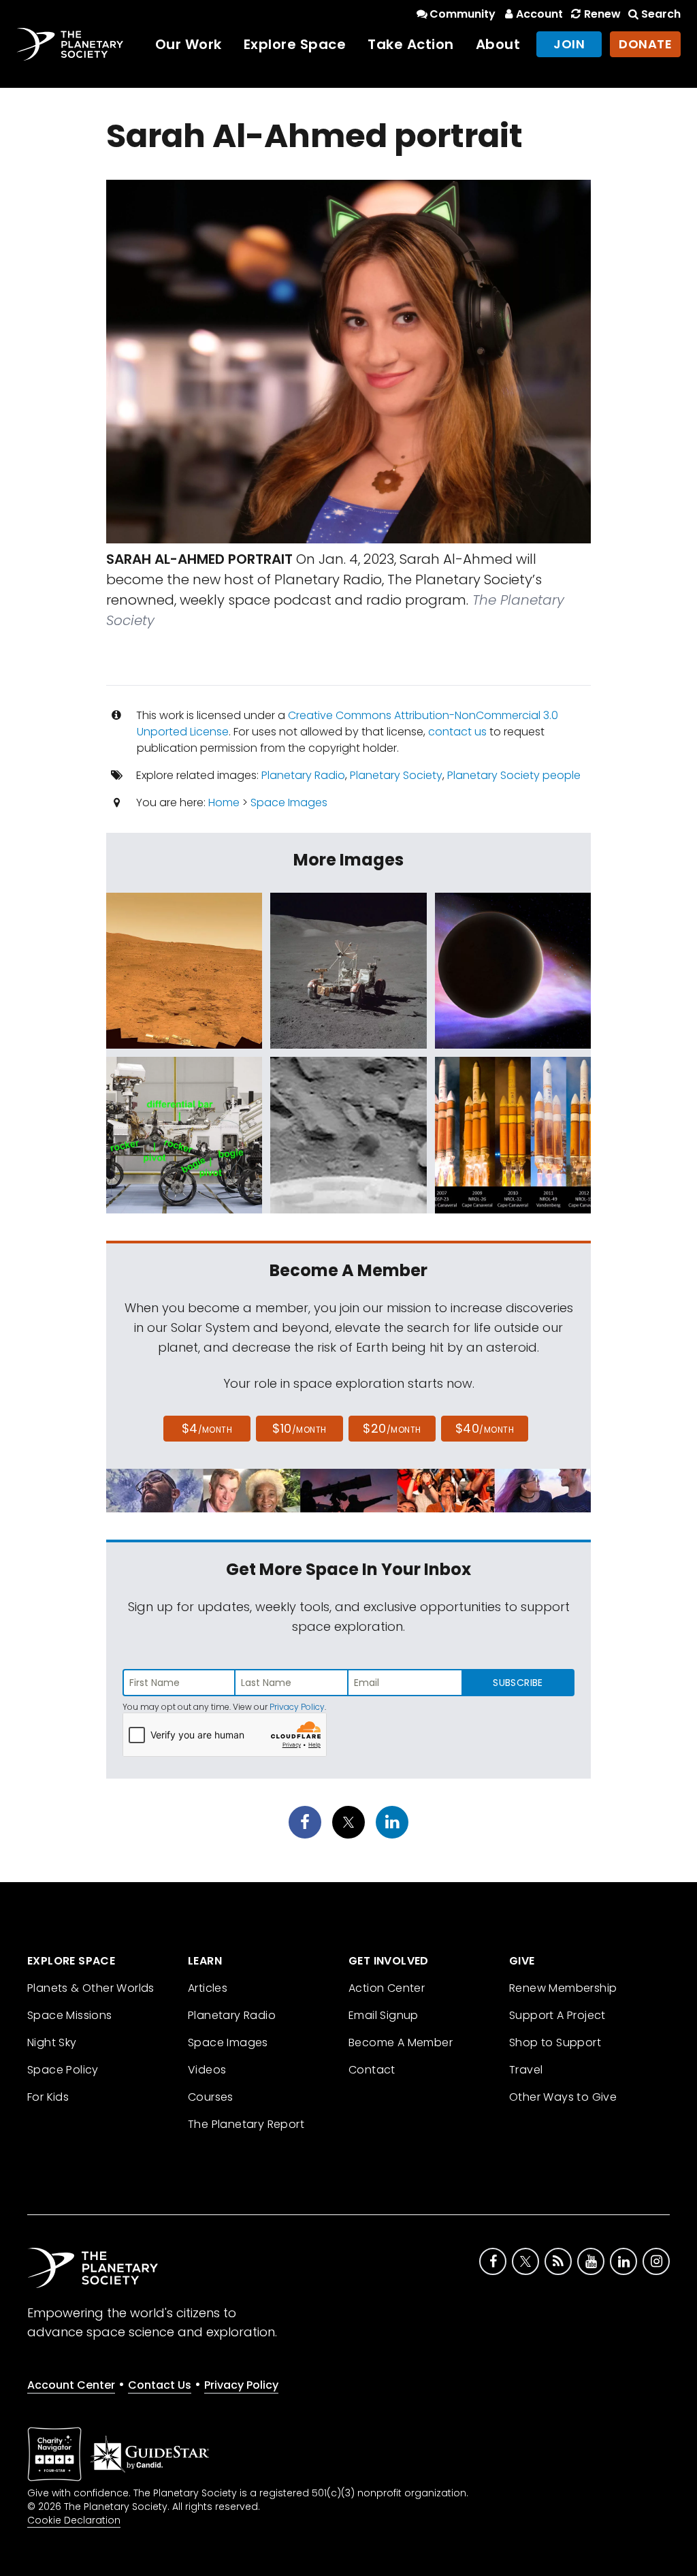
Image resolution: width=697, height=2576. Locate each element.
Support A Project (557, 2015)
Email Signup (384, 2015)
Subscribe (518, 1683)
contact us (457, 732)
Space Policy (63, 2070)
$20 (392, 1428)
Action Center (387, 1988)
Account (539, 14)
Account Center (71, 2385)
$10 (299, 1428)
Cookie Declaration (74, 2520)
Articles (208, 1988)
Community (463, 14)
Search (661, 14)
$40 (485, 1428)
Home (224, 802)
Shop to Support (555, 2042)
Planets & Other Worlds (91, 1988)
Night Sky (52, 2042)
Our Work (189, 44)
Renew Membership (563, 1988)
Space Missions (70, 2015)
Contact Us (160, 2385)
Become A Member (401, 2042)
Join (569, 44)
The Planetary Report (246, 2124)
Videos (207, 2070)
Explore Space (295, 44)
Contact (372, 2070)
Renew (602, 14)
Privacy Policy (297, 1707)
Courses (211, 2097)
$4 (207, 1428)
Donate (645, 44)
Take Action (411, 44)
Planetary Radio (303, 775)
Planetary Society (396, 775)
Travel (526, 2070)
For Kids (48, 2097)
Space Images (289, 802)
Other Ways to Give (563, 2097)
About (498, 44)
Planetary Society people (514, 775)
